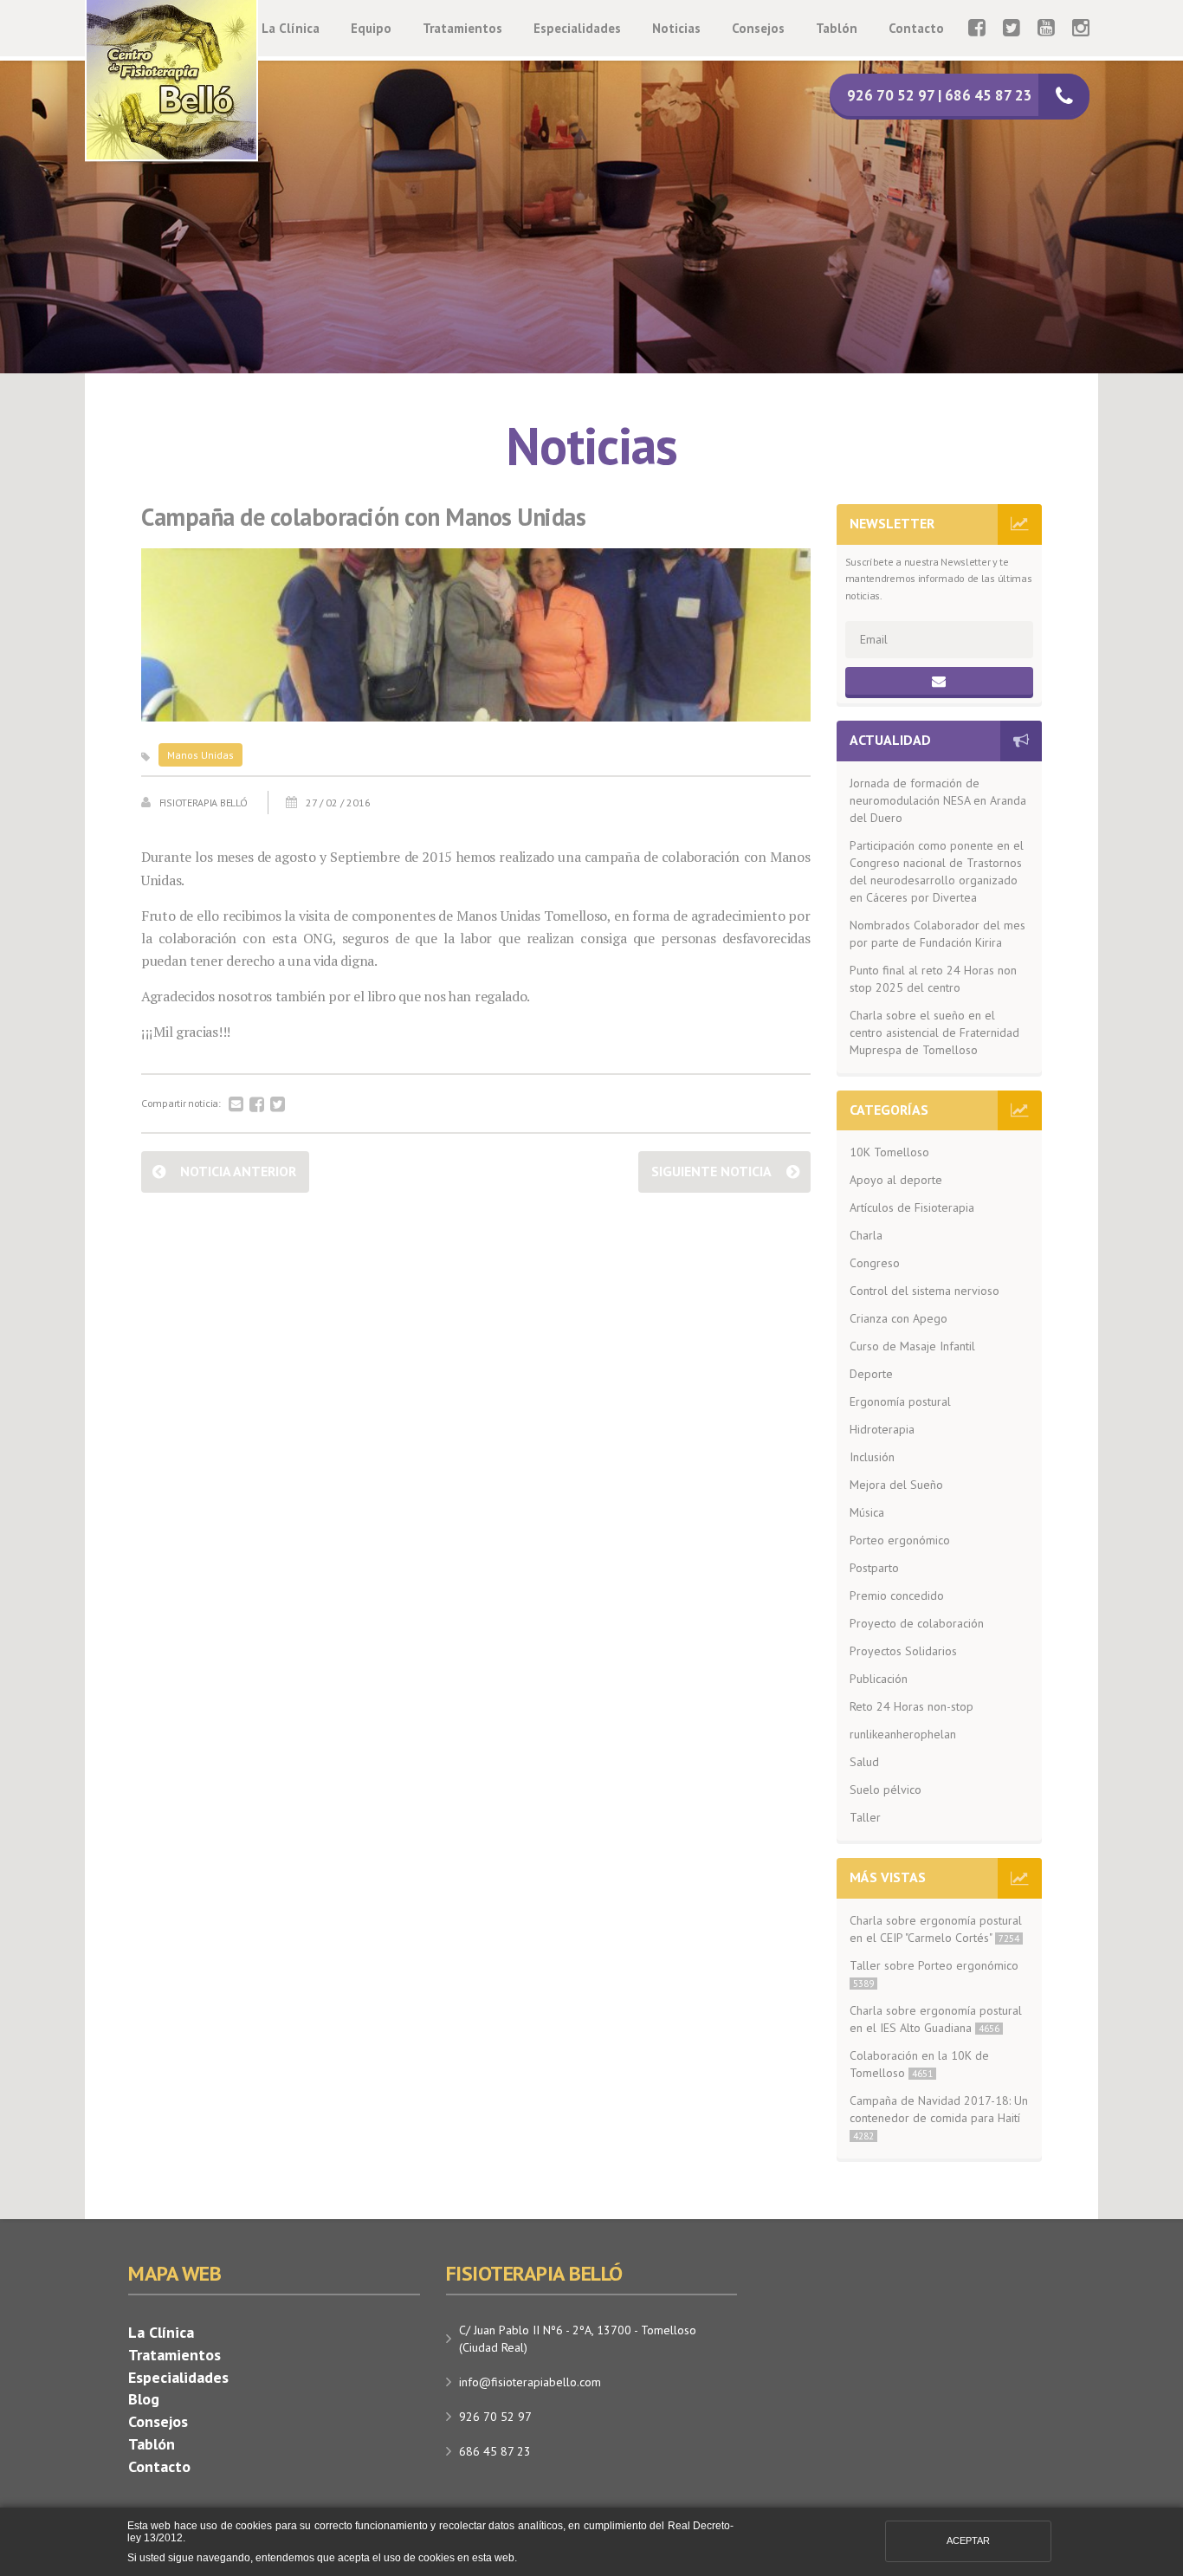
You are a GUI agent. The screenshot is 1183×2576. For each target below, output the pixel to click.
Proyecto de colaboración (917, 1623)
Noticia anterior (238, 1171)
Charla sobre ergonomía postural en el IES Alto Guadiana (936, 2019)
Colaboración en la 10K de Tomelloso (919, 2064)
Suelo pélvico (886, 1790)
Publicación (879, 1679)
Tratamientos (462, 28)
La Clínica (291, 28)
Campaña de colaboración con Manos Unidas (363, 518)
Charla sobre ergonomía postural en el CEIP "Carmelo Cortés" (936, 1929)
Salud (864, 1762)
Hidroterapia (882, 1429)
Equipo (371, 28)
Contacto (916, 28)
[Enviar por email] (236, 1105)
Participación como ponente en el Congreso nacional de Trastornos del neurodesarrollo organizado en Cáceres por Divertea (937, 871)
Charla (866, 1235)
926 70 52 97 (495, 2417)
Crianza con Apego (899, 1318)
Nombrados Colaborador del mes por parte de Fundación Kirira (937, 934)
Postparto (874, 1568)
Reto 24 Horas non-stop (911, 1706)
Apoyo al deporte (896, 1180)
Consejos (758, 28)
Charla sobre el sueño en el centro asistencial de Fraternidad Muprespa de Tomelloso (934, 1032)
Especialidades (577, 28)
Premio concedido (897, 1595)
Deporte (871, 1374)
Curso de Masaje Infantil (912, 1346)
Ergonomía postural (900, 1401)
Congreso (875, 1263)
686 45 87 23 (495, 2451)
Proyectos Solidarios (903, 1651)
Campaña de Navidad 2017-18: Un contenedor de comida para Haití (939, 2117)
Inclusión (872, 1457)
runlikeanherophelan (903, 1734)
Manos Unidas (200, 755)
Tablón (837, 28)
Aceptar (968, 2540)
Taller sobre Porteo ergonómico (934, 1974)
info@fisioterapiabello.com (530, 2382)
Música (867, 1512)
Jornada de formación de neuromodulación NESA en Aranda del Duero (938, 800)
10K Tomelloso (889, 1152)
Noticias (676, 28)
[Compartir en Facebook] (257, 1105)
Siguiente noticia (711, 1171)
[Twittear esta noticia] (278, 1105)
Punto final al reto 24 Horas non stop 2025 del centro (933, 979)
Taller (865, 1817)
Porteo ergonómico (900, 1540)
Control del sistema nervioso (924, 1291)
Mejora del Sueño (896, 1485)
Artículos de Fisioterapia (912, 1207)
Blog (144, 2399)
